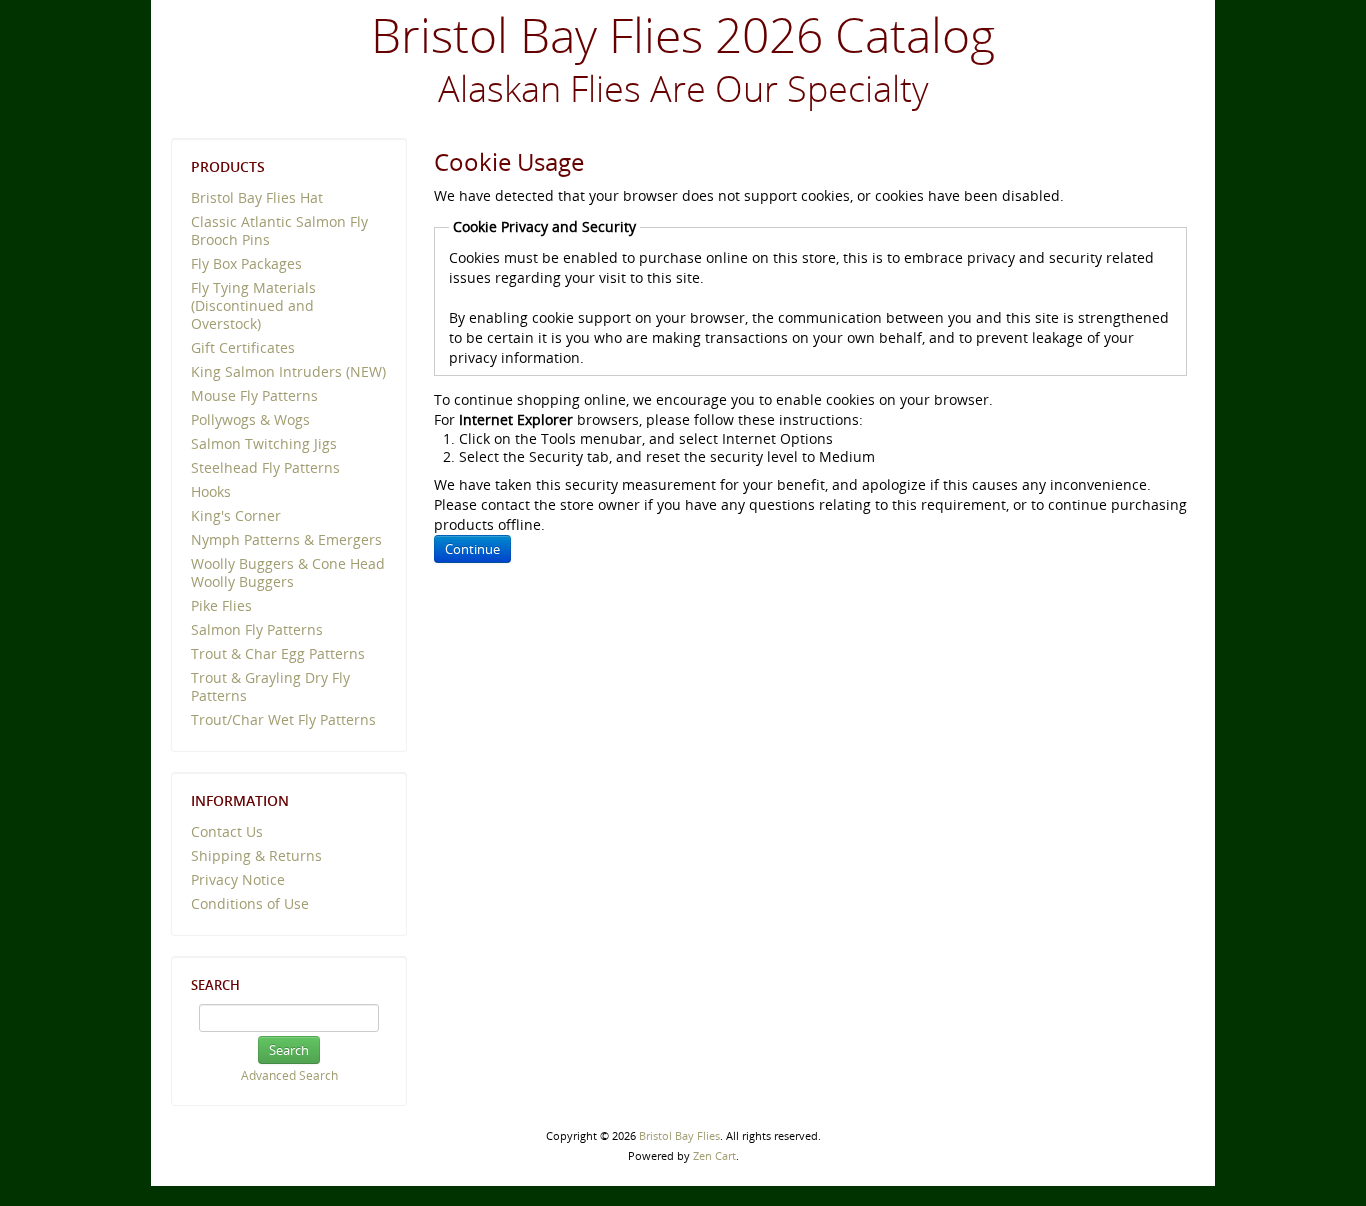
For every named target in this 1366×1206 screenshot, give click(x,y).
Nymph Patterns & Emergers (286, 539)
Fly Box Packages (246, 263)
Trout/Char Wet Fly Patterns (283, 719)
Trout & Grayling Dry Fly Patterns (270, 686)
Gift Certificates (243, 347)
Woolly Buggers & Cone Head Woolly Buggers (288, 572)
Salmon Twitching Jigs (264, 443)
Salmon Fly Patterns (257, 629)
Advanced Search (289, 1075)
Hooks (211, 491)
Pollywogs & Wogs (250, 419)
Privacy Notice (238, 879)
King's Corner (236, 515)
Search (215, 985)
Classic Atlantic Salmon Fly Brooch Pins (279, 230)
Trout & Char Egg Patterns (278, 653)
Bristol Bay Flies (679, 1135)
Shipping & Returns (256, 855)
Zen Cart (714, 1155)
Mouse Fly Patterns (254, 395)
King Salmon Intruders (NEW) (288, 371)
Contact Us (227, 831)
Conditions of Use (250, 903)
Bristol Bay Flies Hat (257, 197)
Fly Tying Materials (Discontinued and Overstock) (253, 305)
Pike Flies (221, 605)
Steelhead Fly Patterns (265, 467)
